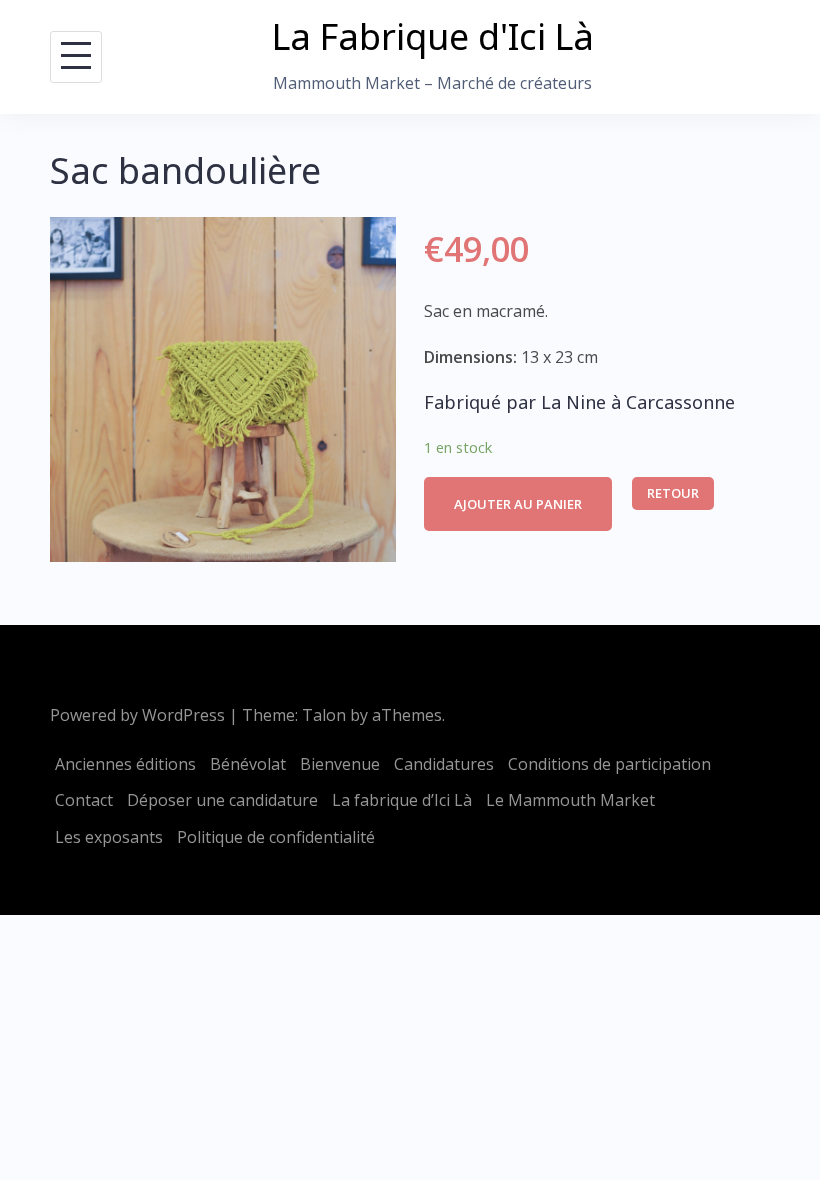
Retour (673, 493)
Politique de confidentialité (276, 837)
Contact (84, 800)
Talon (324, 715)
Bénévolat (248, 764)
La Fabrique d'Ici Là (433, 36)
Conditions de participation (609, 764)
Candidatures (444, 764)
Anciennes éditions (125, 764)
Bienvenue (340, 764)
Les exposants (109, 837)
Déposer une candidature (222, 800)
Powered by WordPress (137, 715)
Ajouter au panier (518, 504)
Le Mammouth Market (570, 800)
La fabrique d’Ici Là (402, 800)
